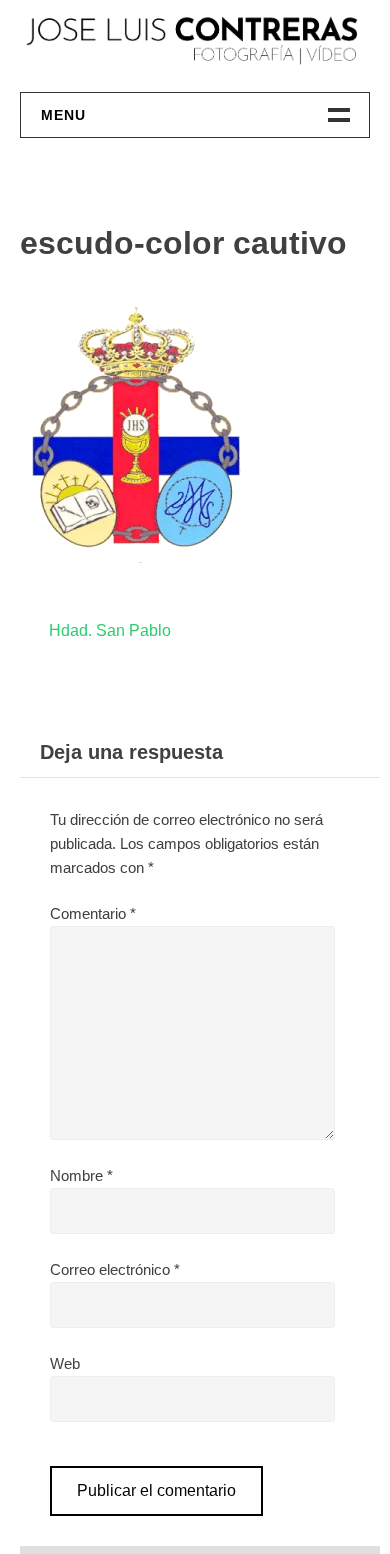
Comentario (93, 913)
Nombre (81, 1175)
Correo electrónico (115, 1269)
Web (65, 1363)
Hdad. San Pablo (110, 630)
